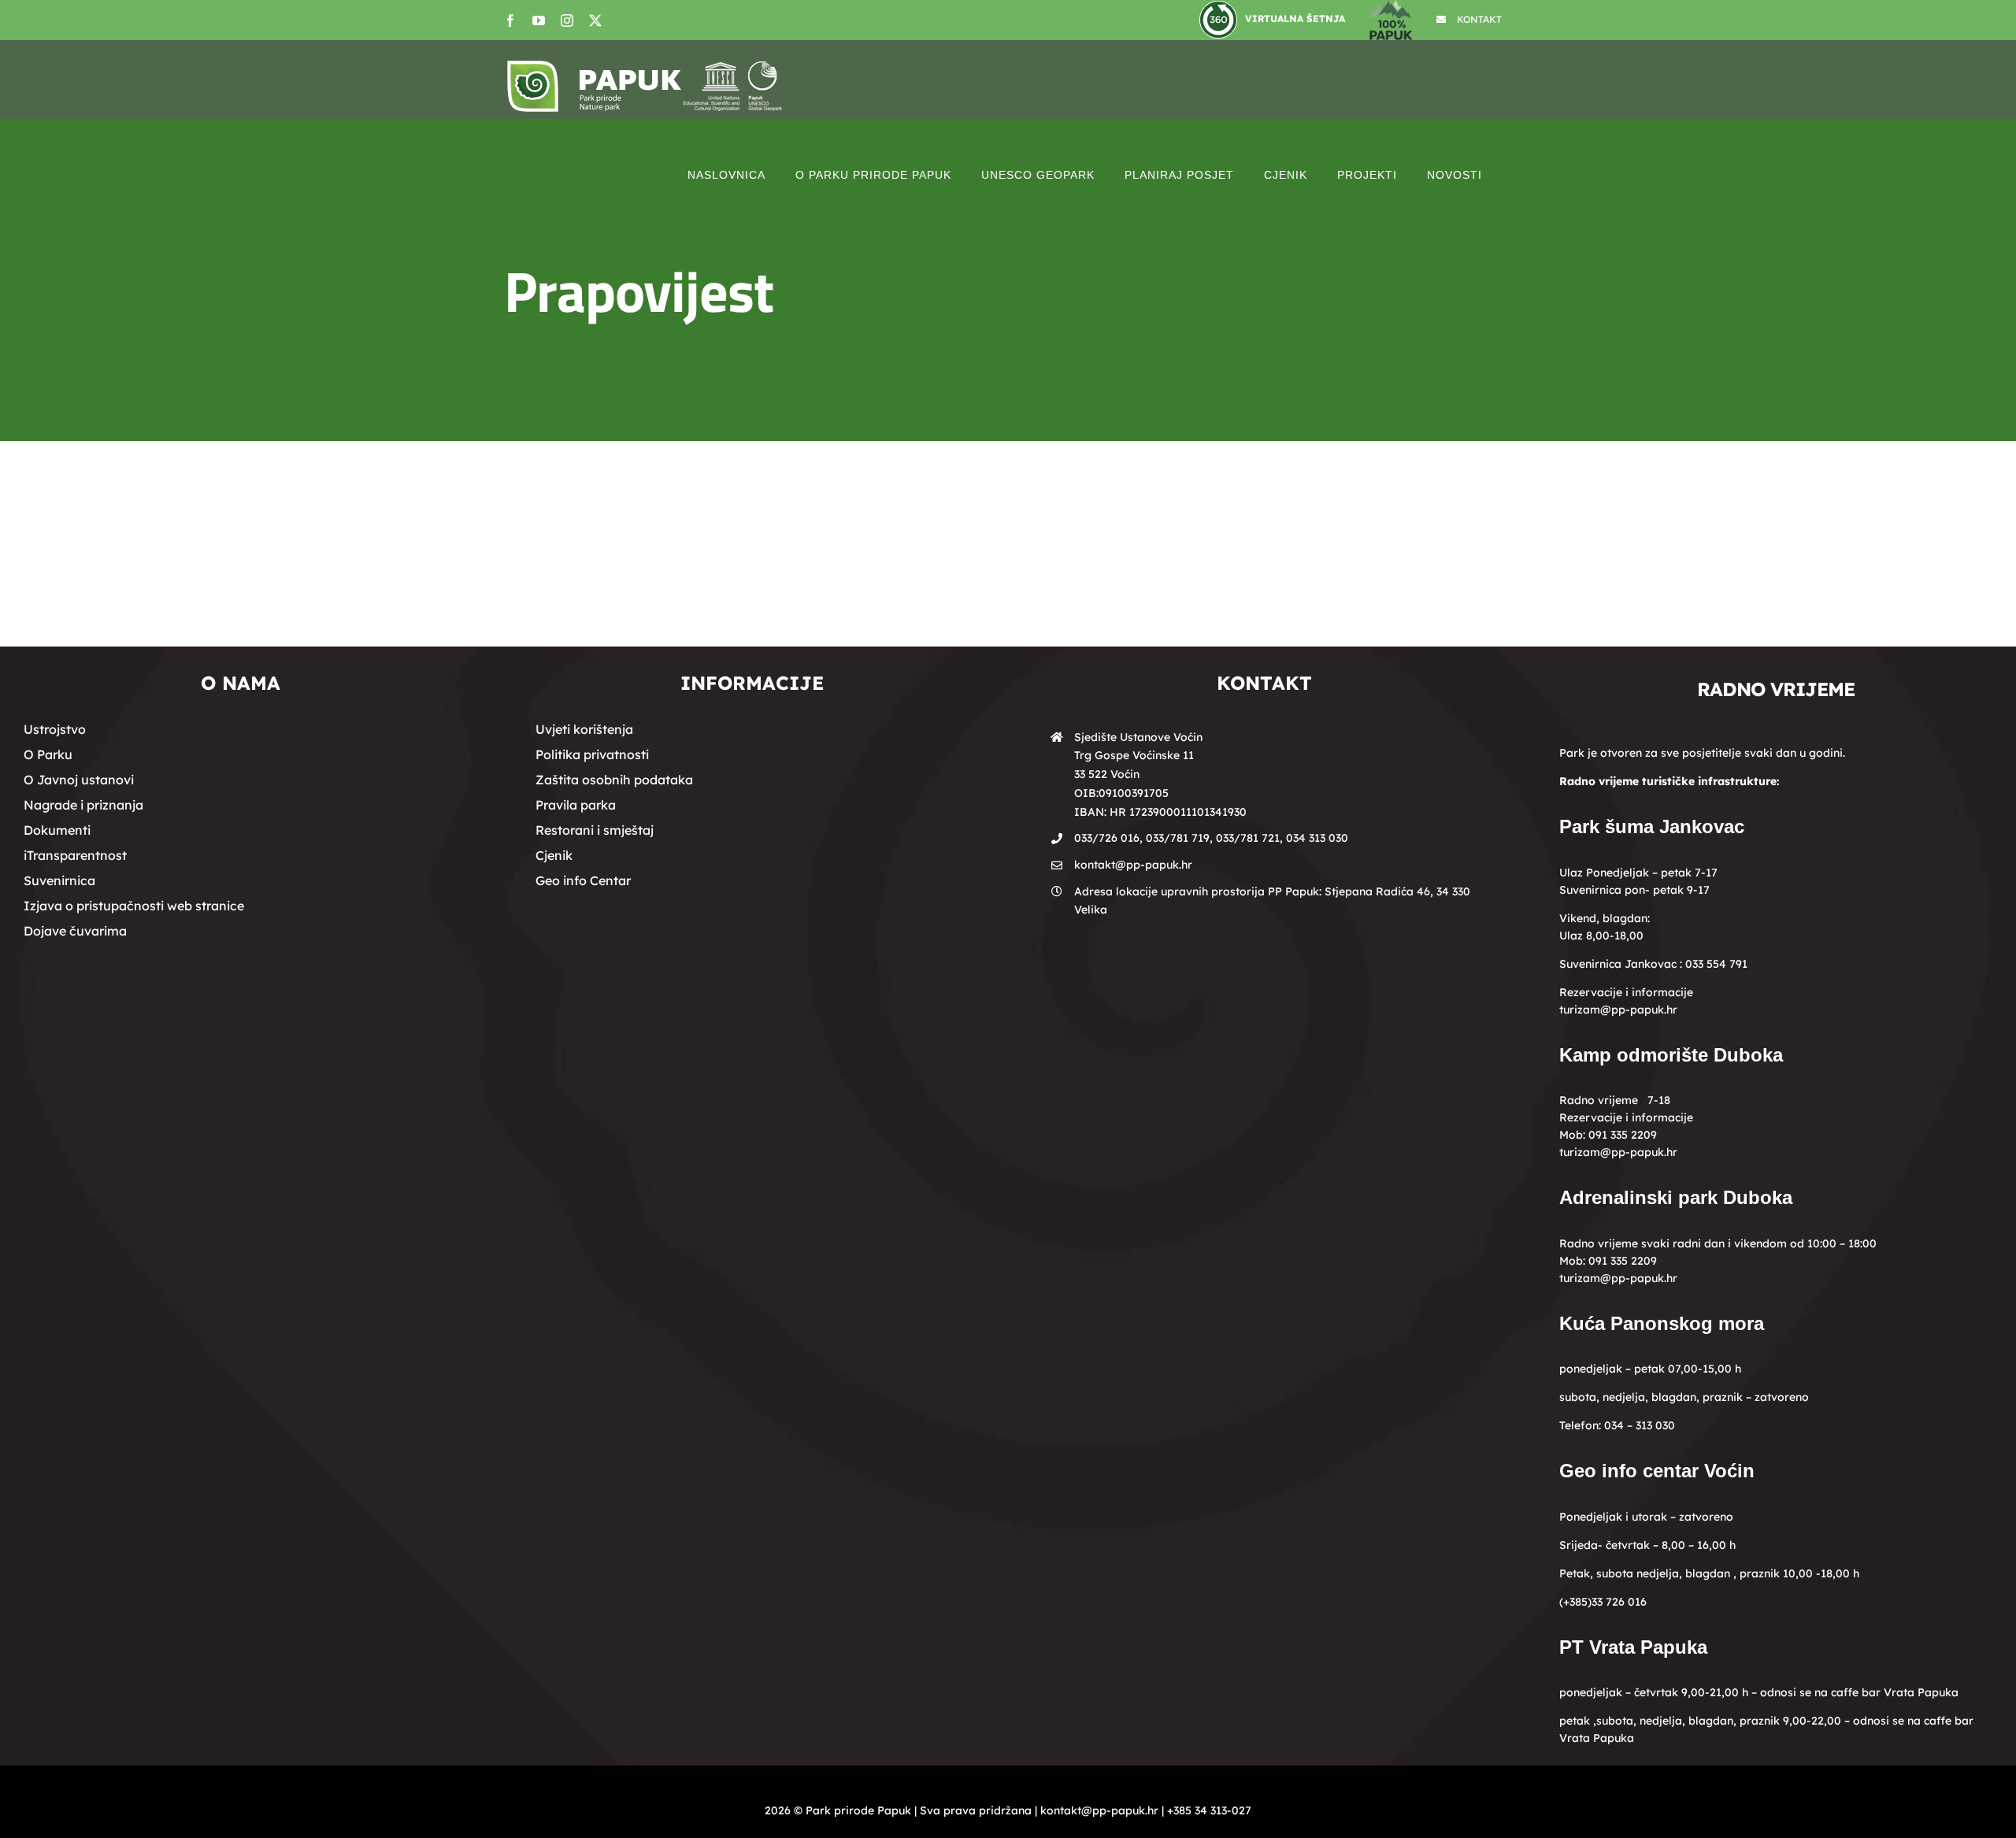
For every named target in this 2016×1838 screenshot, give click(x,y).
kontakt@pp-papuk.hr (1133, 865)
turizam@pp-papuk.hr (1618, 1010)
